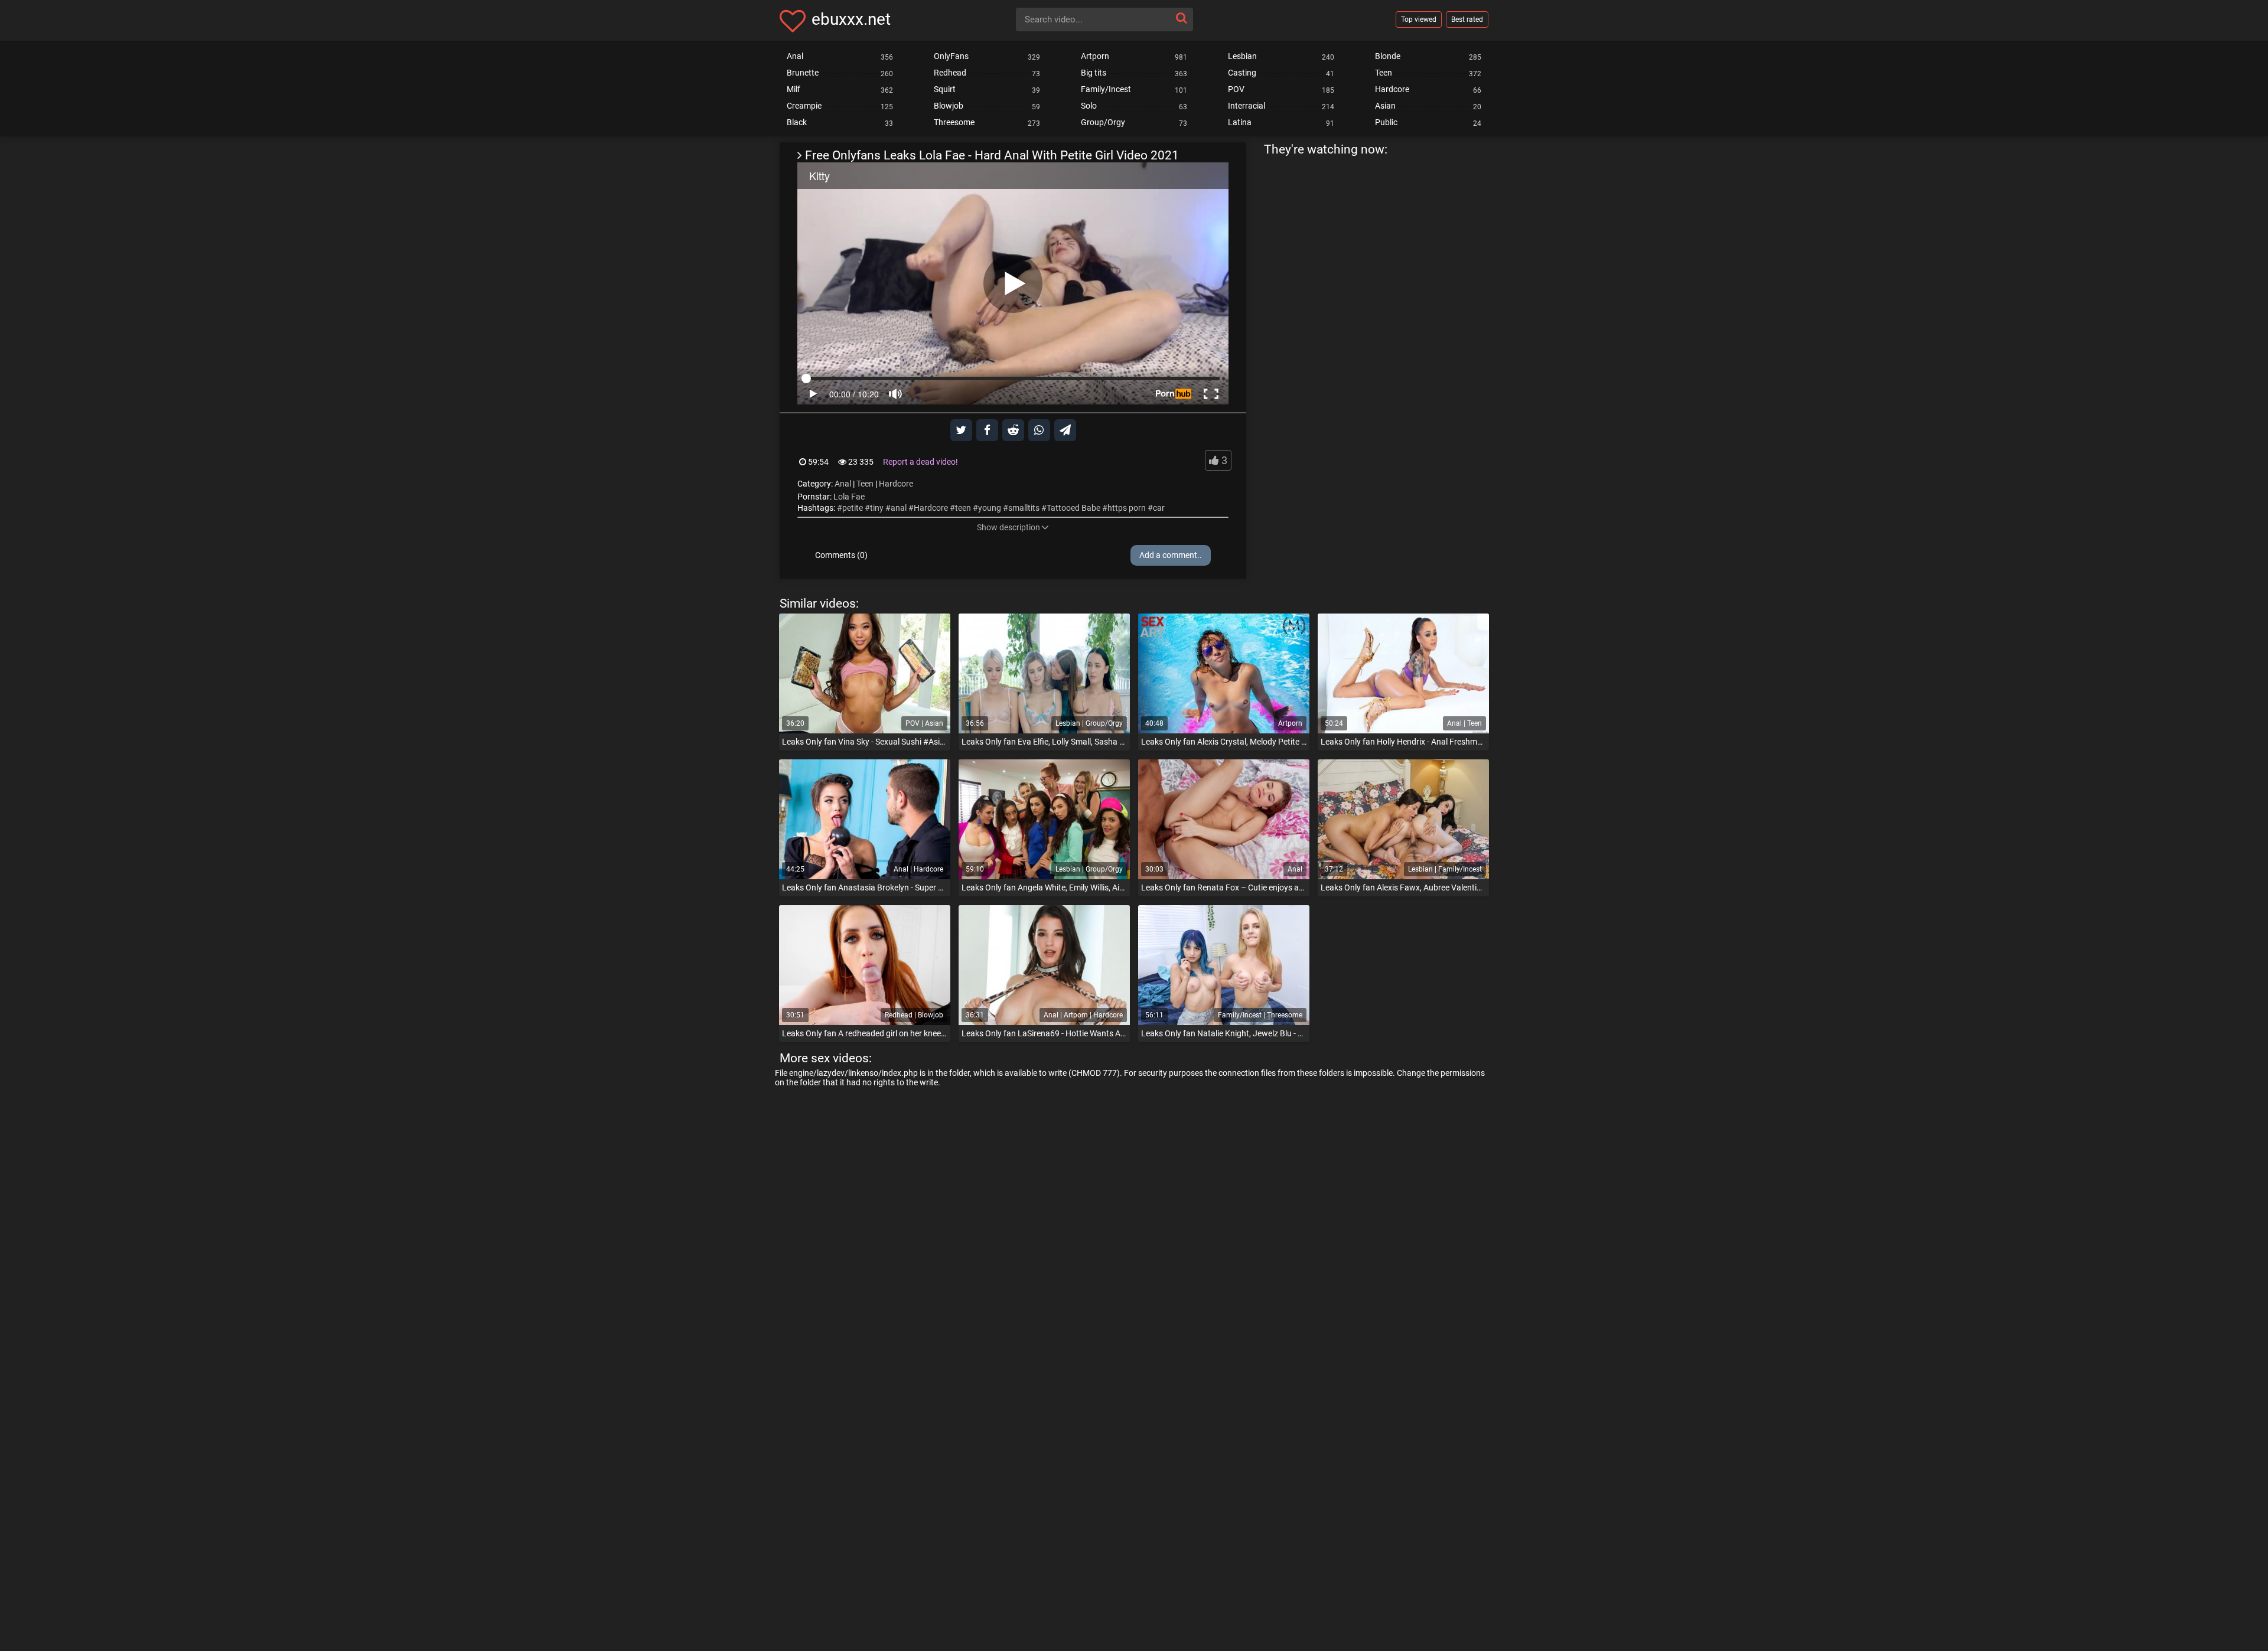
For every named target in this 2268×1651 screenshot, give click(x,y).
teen (963, 508)
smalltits (1024, 508)
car (1159, 508)
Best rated (1467, 19)
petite (853, 508)
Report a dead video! (920, 462)
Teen (865, 484)
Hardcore (896, 484)
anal (899, 508)
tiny (877, 508)
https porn (1127, 508)
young (990, 508)
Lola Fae (849, 497)
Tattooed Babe (1073, 508)
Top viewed (1419, 19)
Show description (1008, 527)
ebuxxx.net (851, 19)
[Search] (1181, 18)
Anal (843, 484)
